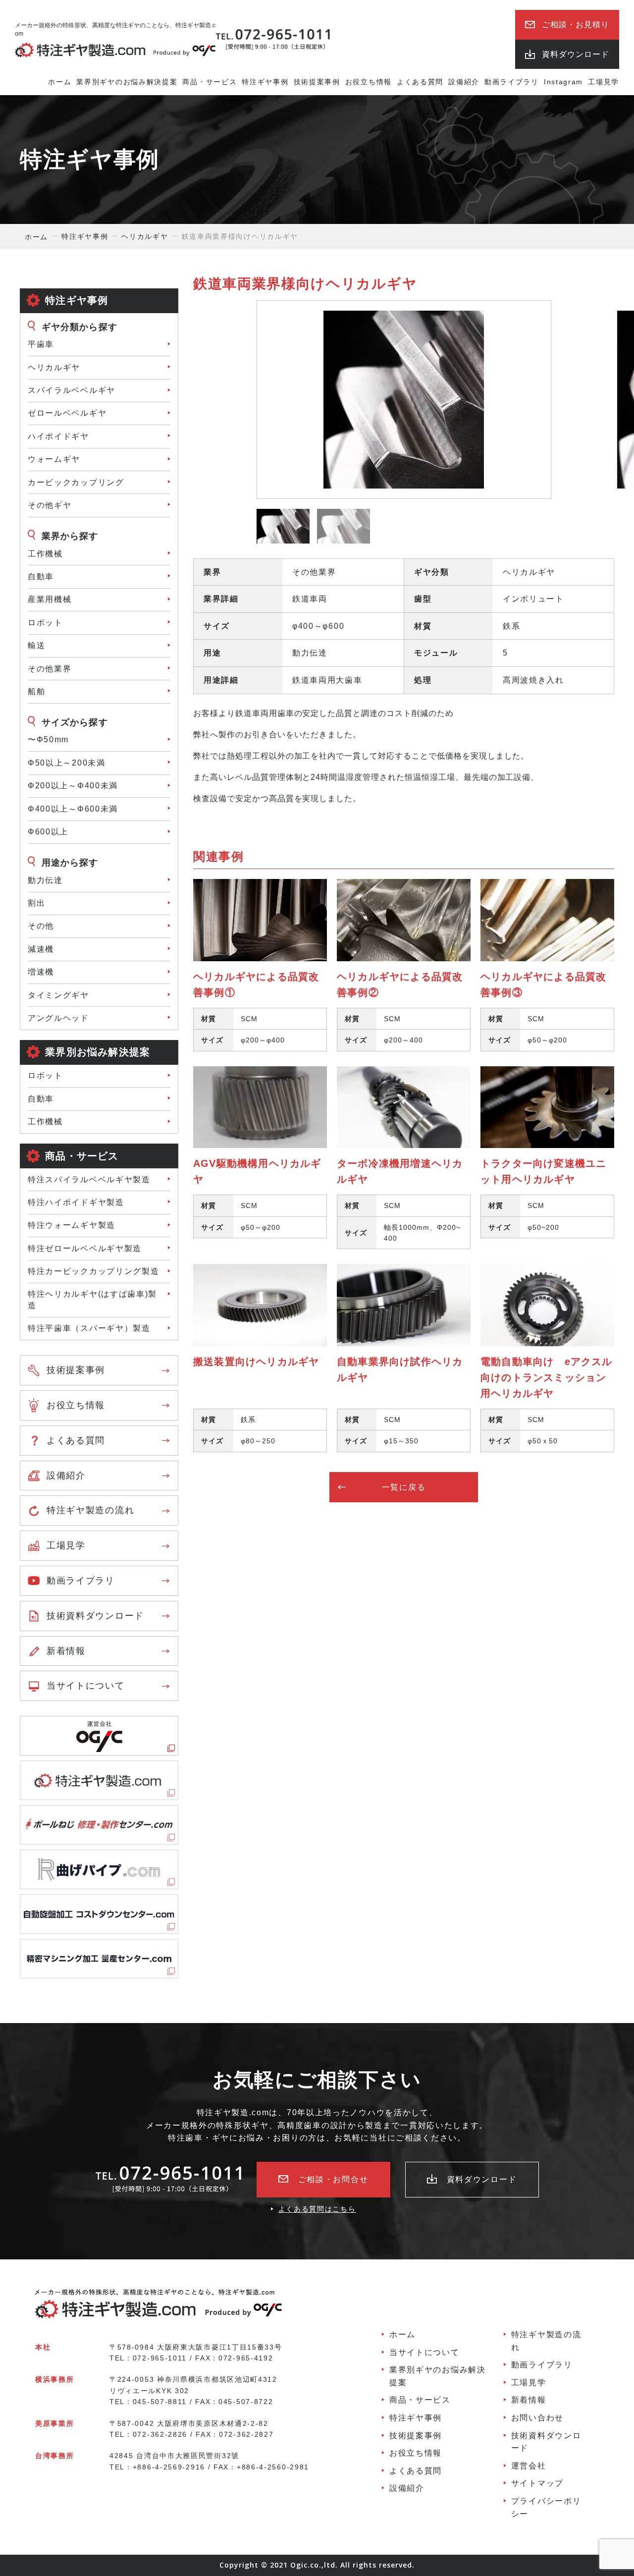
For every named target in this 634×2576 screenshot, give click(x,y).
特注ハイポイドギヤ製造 (76, 1202)
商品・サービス (210, 82)
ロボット (45, 623)
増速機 (41, 972)
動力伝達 (45, 880)
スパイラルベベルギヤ (72, 390)
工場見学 (604, 82)
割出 (36, 903)
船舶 (36, 691)
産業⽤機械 (50, 599)
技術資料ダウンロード (95, 1616)
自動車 (41, 1099)
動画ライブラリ (512, 82)
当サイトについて (86, 1686)
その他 (41, 926)
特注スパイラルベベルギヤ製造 (89, 1179)
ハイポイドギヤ (58, 436)
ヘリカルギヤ (54, 367)
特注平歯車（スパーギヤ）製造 (89, 1328)
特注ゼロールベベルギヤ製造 (85, 1248)
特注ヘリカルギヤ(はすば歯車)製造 (92, 1299)
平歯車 (41, 344)
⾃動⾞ (41, 576)
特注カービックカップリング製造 (94, 1271)
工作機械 (45, 554)
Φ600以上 (48, 832)
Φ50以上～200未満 (67, 763)
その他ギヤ (50, 505)
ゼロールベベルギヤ (67, 413)
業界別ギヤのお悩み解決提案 (127, 82)
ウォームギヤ (54, 459)
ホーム (60, 82)
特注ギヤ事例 (265, 82)
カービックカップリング (76, 482)
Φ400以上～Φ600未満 (73, 809)
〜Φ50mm (48, 740)
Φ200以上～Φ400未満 (73, 786)
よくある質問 (420, 82)
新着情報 (66, 1651)
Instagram (563, 82)
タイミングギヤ (58, 995)
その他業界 (50, 669)
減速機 (41, 949)
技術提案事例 (317, 82)
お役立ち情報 (369, 82)
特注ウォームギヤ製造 (72, 1225)
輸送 (36, 645)
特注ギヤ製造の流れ (90, 1510)
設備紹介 (464, 82)
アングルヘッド (58, 1018)
